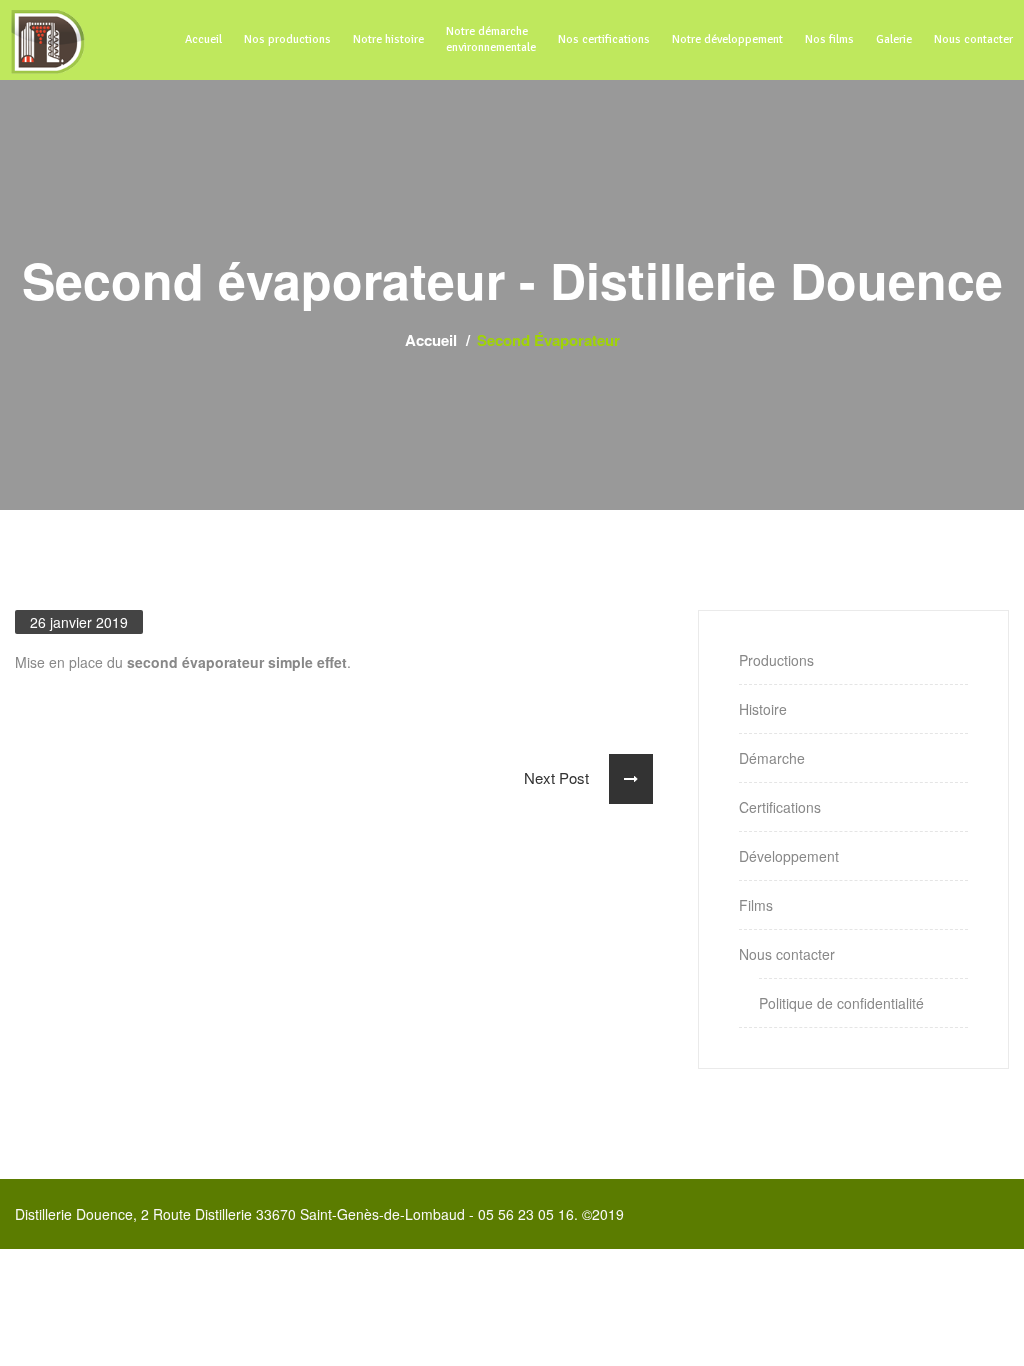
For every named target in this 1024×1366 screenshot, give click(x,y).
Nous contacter (787, 954)
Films (756, 905)
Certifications (780, 807)
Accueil (431, 340)
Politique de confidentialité (841, 1003)
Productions (776, 660)
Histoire (763, 709)
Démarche (772, 758)
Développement (789, 856)
